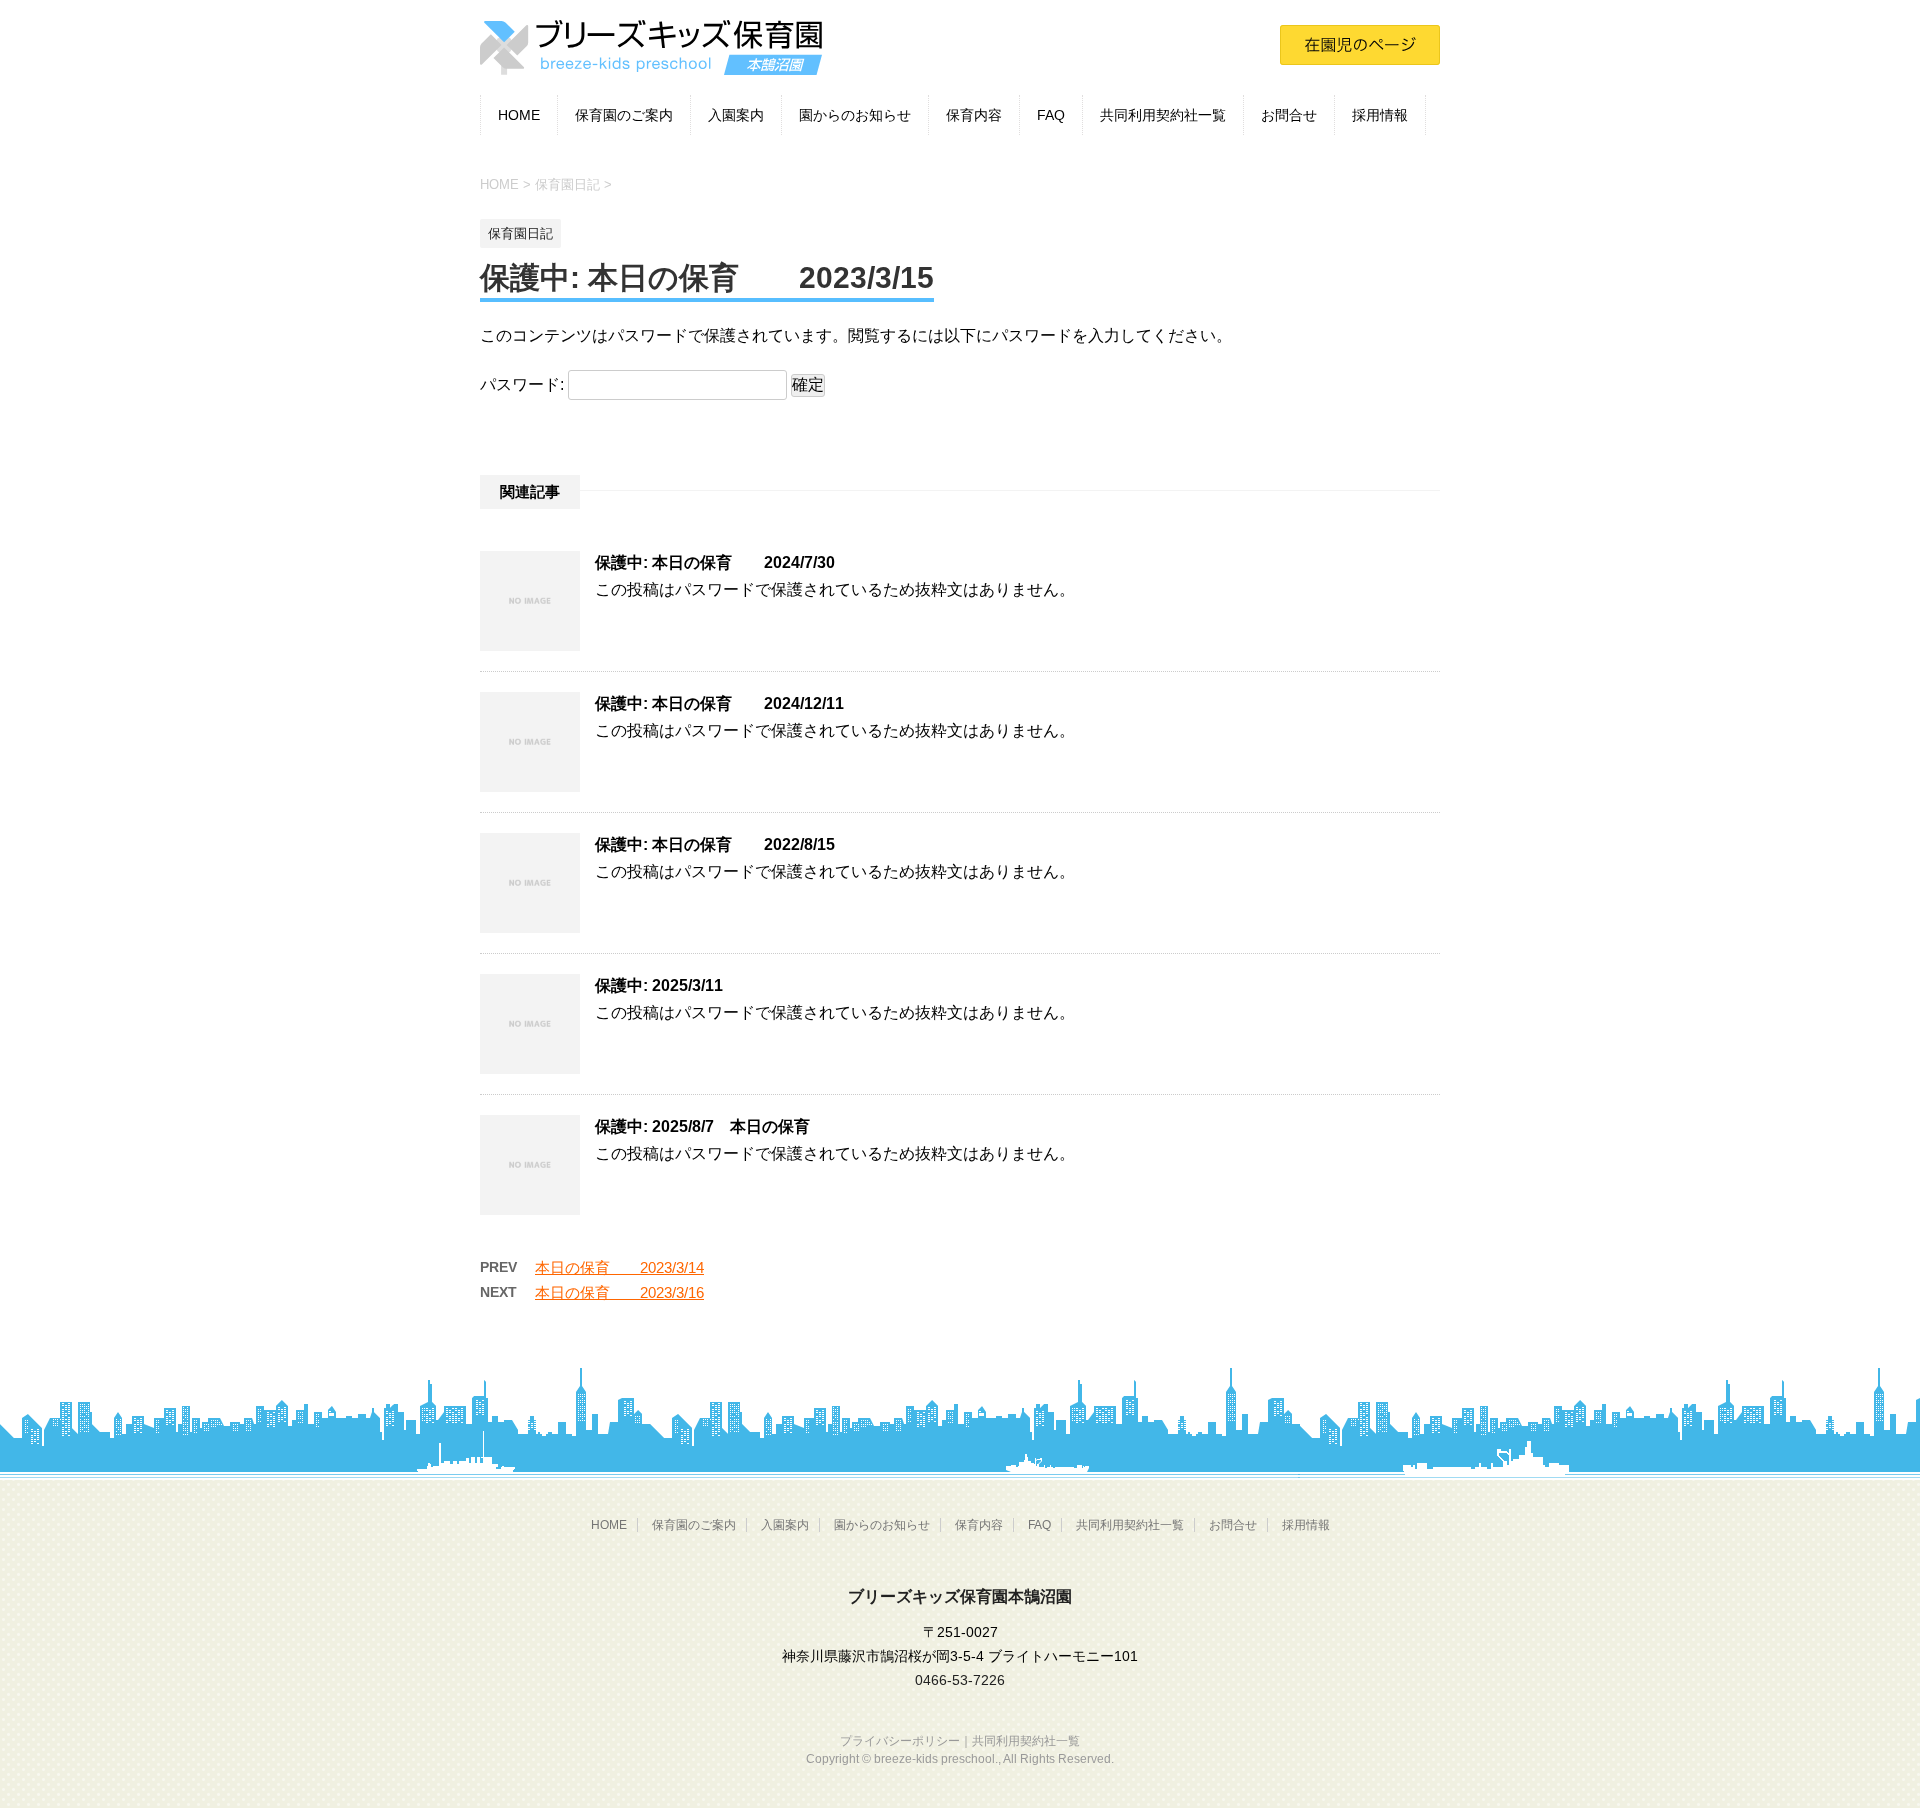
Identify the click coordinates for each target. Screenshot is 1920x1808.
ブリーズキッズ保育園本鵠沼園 (960, 1596)
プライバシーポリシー (900, 1741)
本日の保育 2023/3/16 (619, 1292)
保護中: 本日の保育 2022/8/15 (715, 844)
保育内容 (974, 115)
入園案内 (736, 115)
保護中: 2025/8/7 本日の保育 (702, 1126)
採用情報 (1380, 115)
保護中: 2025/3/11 (659, 985)
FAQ (1051, 115)
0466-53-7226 (960, 1680)
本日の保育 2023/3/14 (619, 1267)
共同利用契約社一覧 (1163, 115)
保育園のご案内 (624, 115)
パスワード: (524, 384)
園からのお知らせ (855, 115)
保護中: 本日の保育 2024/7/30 (715, 562)
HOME (519, 115)
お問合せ (1289, 115)
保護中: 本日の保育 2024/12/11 (719, 703)
